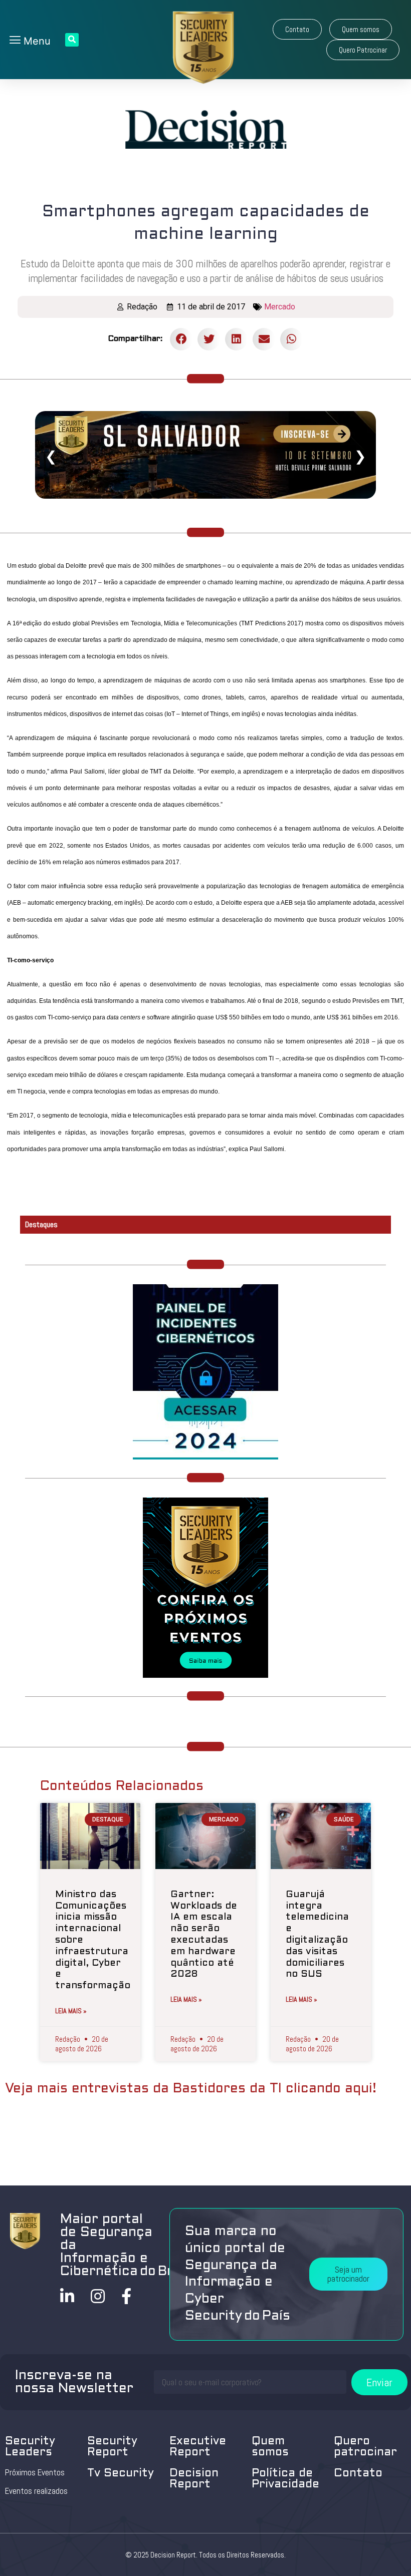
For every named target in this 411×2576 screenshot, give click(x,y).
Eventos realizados (36, 2491)
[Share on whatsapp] (291, 339)
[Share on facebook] (181, 339)
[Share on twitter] (209, 339)
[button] (297, 29)
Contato (358, 2474)
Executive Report (198, 2447)
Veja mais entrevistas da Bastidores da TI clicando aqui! (191, 2089)
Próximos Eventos (35, 2472)
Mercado (280, 307)
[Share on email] (264, 339)
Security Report (112, 2447)
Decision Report (194, 2479)
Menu (36, 41)
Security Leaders (30, 2447)
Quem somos (270, 2447)
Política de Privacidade (285, 2479)
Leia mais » (71, 2011)
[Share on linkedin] (236, 339)
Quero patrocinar (365, 2447)
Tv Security (121, 2474)
